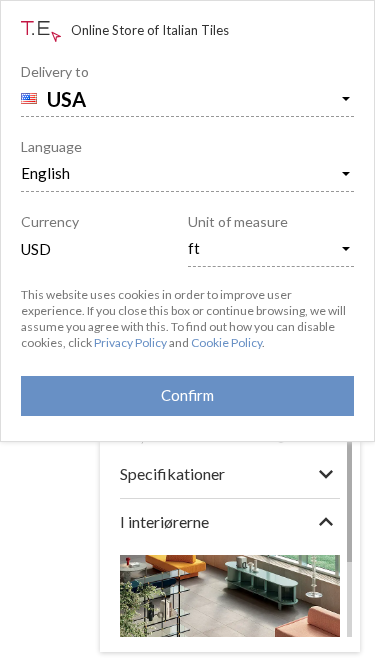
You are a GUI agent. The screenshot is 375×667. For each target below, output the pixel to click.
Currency (50, 221)
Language (51, 146)
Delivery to (55, 71)
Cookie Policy (226, 342)
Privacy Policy (130, 342)
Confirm (187, 395)
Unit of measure (238, 221)
